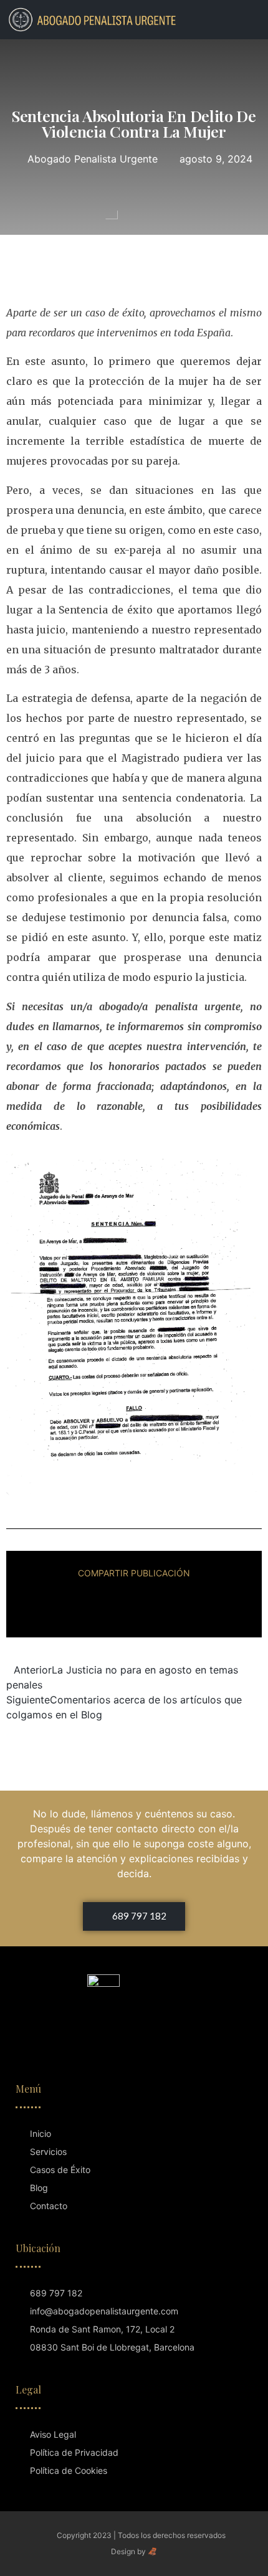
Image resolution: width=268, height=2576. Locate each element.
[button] (234, 19)
